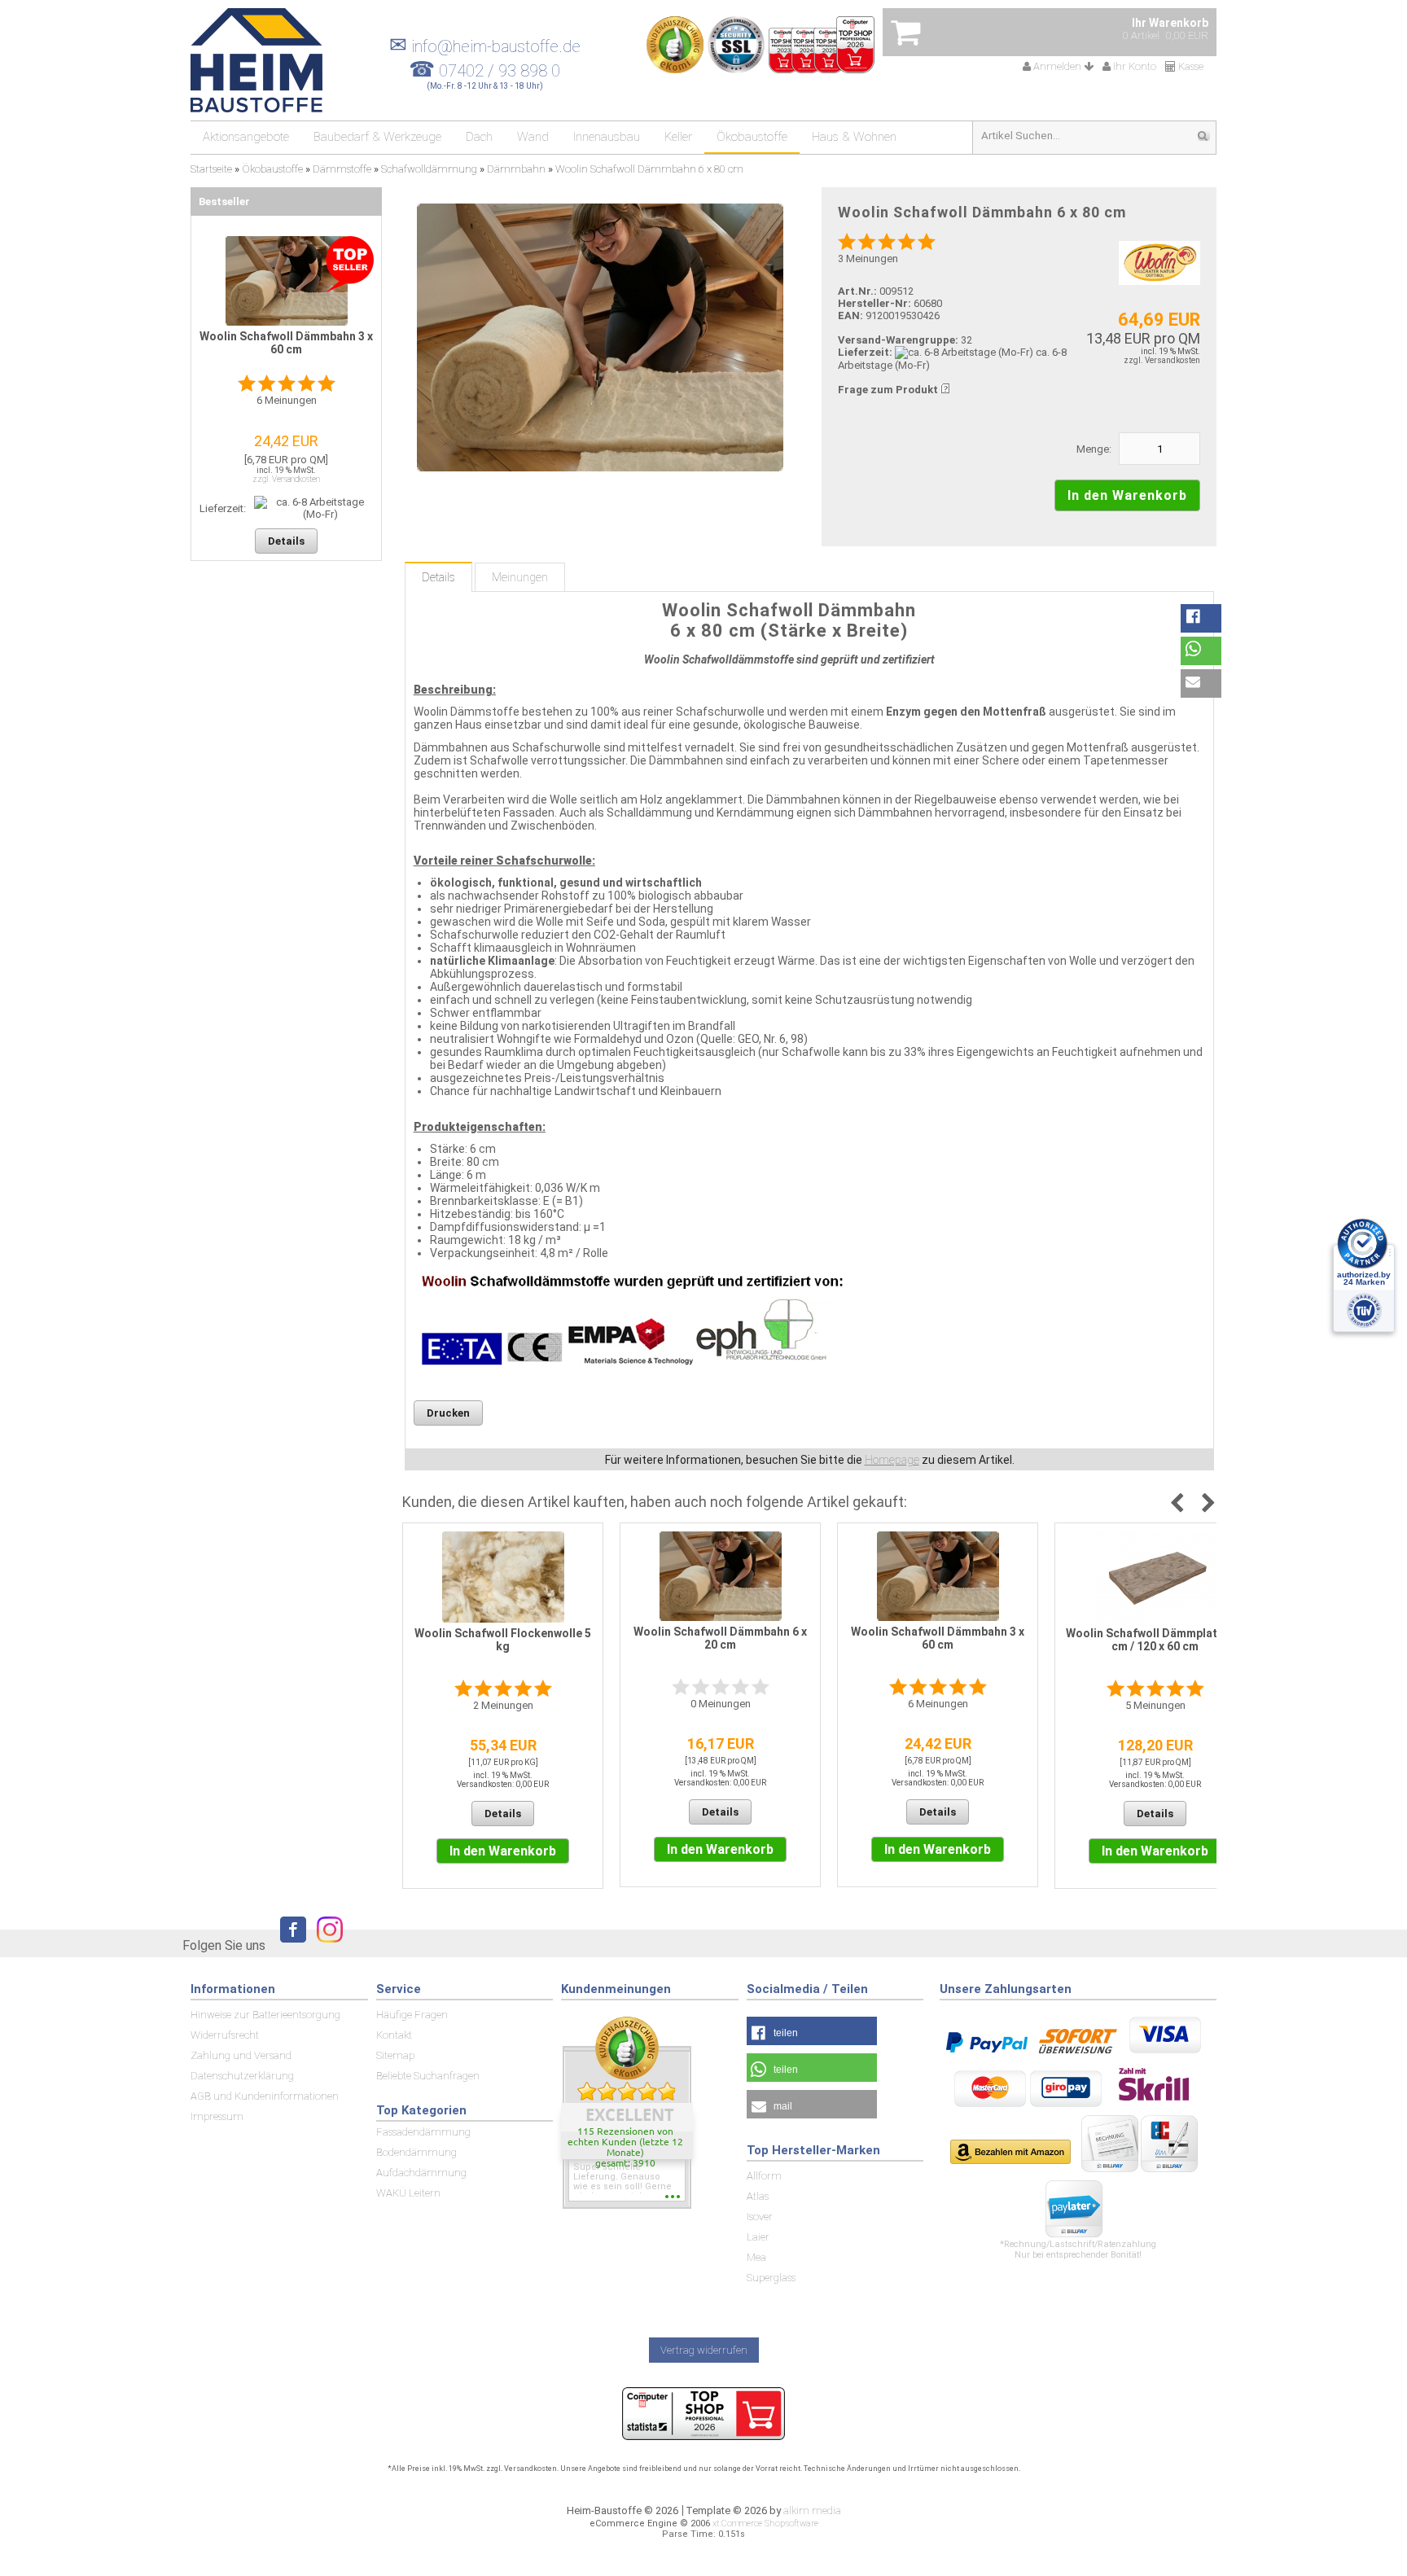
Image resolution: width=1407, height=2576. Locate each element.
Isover (760, 2217)
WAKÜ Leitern (408, 2193)
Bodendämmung (416, 2152)
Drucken (448, 1413)
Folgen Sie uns (224, 1945)
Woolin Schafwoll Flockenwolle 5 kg (503, 1640)
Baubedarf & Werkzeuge (377, 137)
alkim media (812, 2510)
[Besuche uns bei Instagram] (326, 1945)
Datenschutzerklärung (242, 2076)
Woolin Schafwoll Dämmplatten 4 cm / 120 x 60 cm (1155, 1640)
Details (438, 577)
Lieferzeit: (865, 352)
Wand (533, 137)
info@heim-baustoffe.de (485, 46)
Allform (764, 2176)
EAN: (852, 315)
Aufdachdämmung (421, 2173)
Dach (479, 137)
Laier (758, 2237)
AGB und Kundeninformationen (265, 2096)
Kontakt (394, 2035)
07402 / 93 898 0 (500, 71)
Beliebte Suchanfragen (428, 2076)
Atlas (758, 2196)
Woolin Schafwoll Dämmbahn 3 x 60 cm (938, 1638)
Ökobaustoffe (752, 137)
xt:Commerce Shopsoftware (765, 2523)
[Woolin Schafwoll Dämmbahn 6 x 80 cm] (600, 337)
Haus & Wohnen (854, 137)
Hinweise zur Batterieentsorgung (265, 2015)
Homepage (892, 1460)
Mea (756, 2257)
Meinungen (520, 577)
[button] (1201, 618)
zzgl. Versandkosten (1162, 360)
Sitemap (395, 2055)
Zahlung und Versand (241, 2055)
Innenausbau (607, 137)
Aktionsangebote (246, 137)
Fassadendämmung (423, 2132)
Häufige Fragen (412, 2015)
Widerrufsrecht (225, 2035)
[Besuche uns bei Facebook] (289, 1945)
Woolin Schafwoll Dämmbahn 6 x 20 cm (720, 1638)
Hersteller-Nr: (874, 303)
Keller (678, 137)
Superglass (771, 2278)
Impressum (217, 2116)
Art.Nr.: (857, 291)
